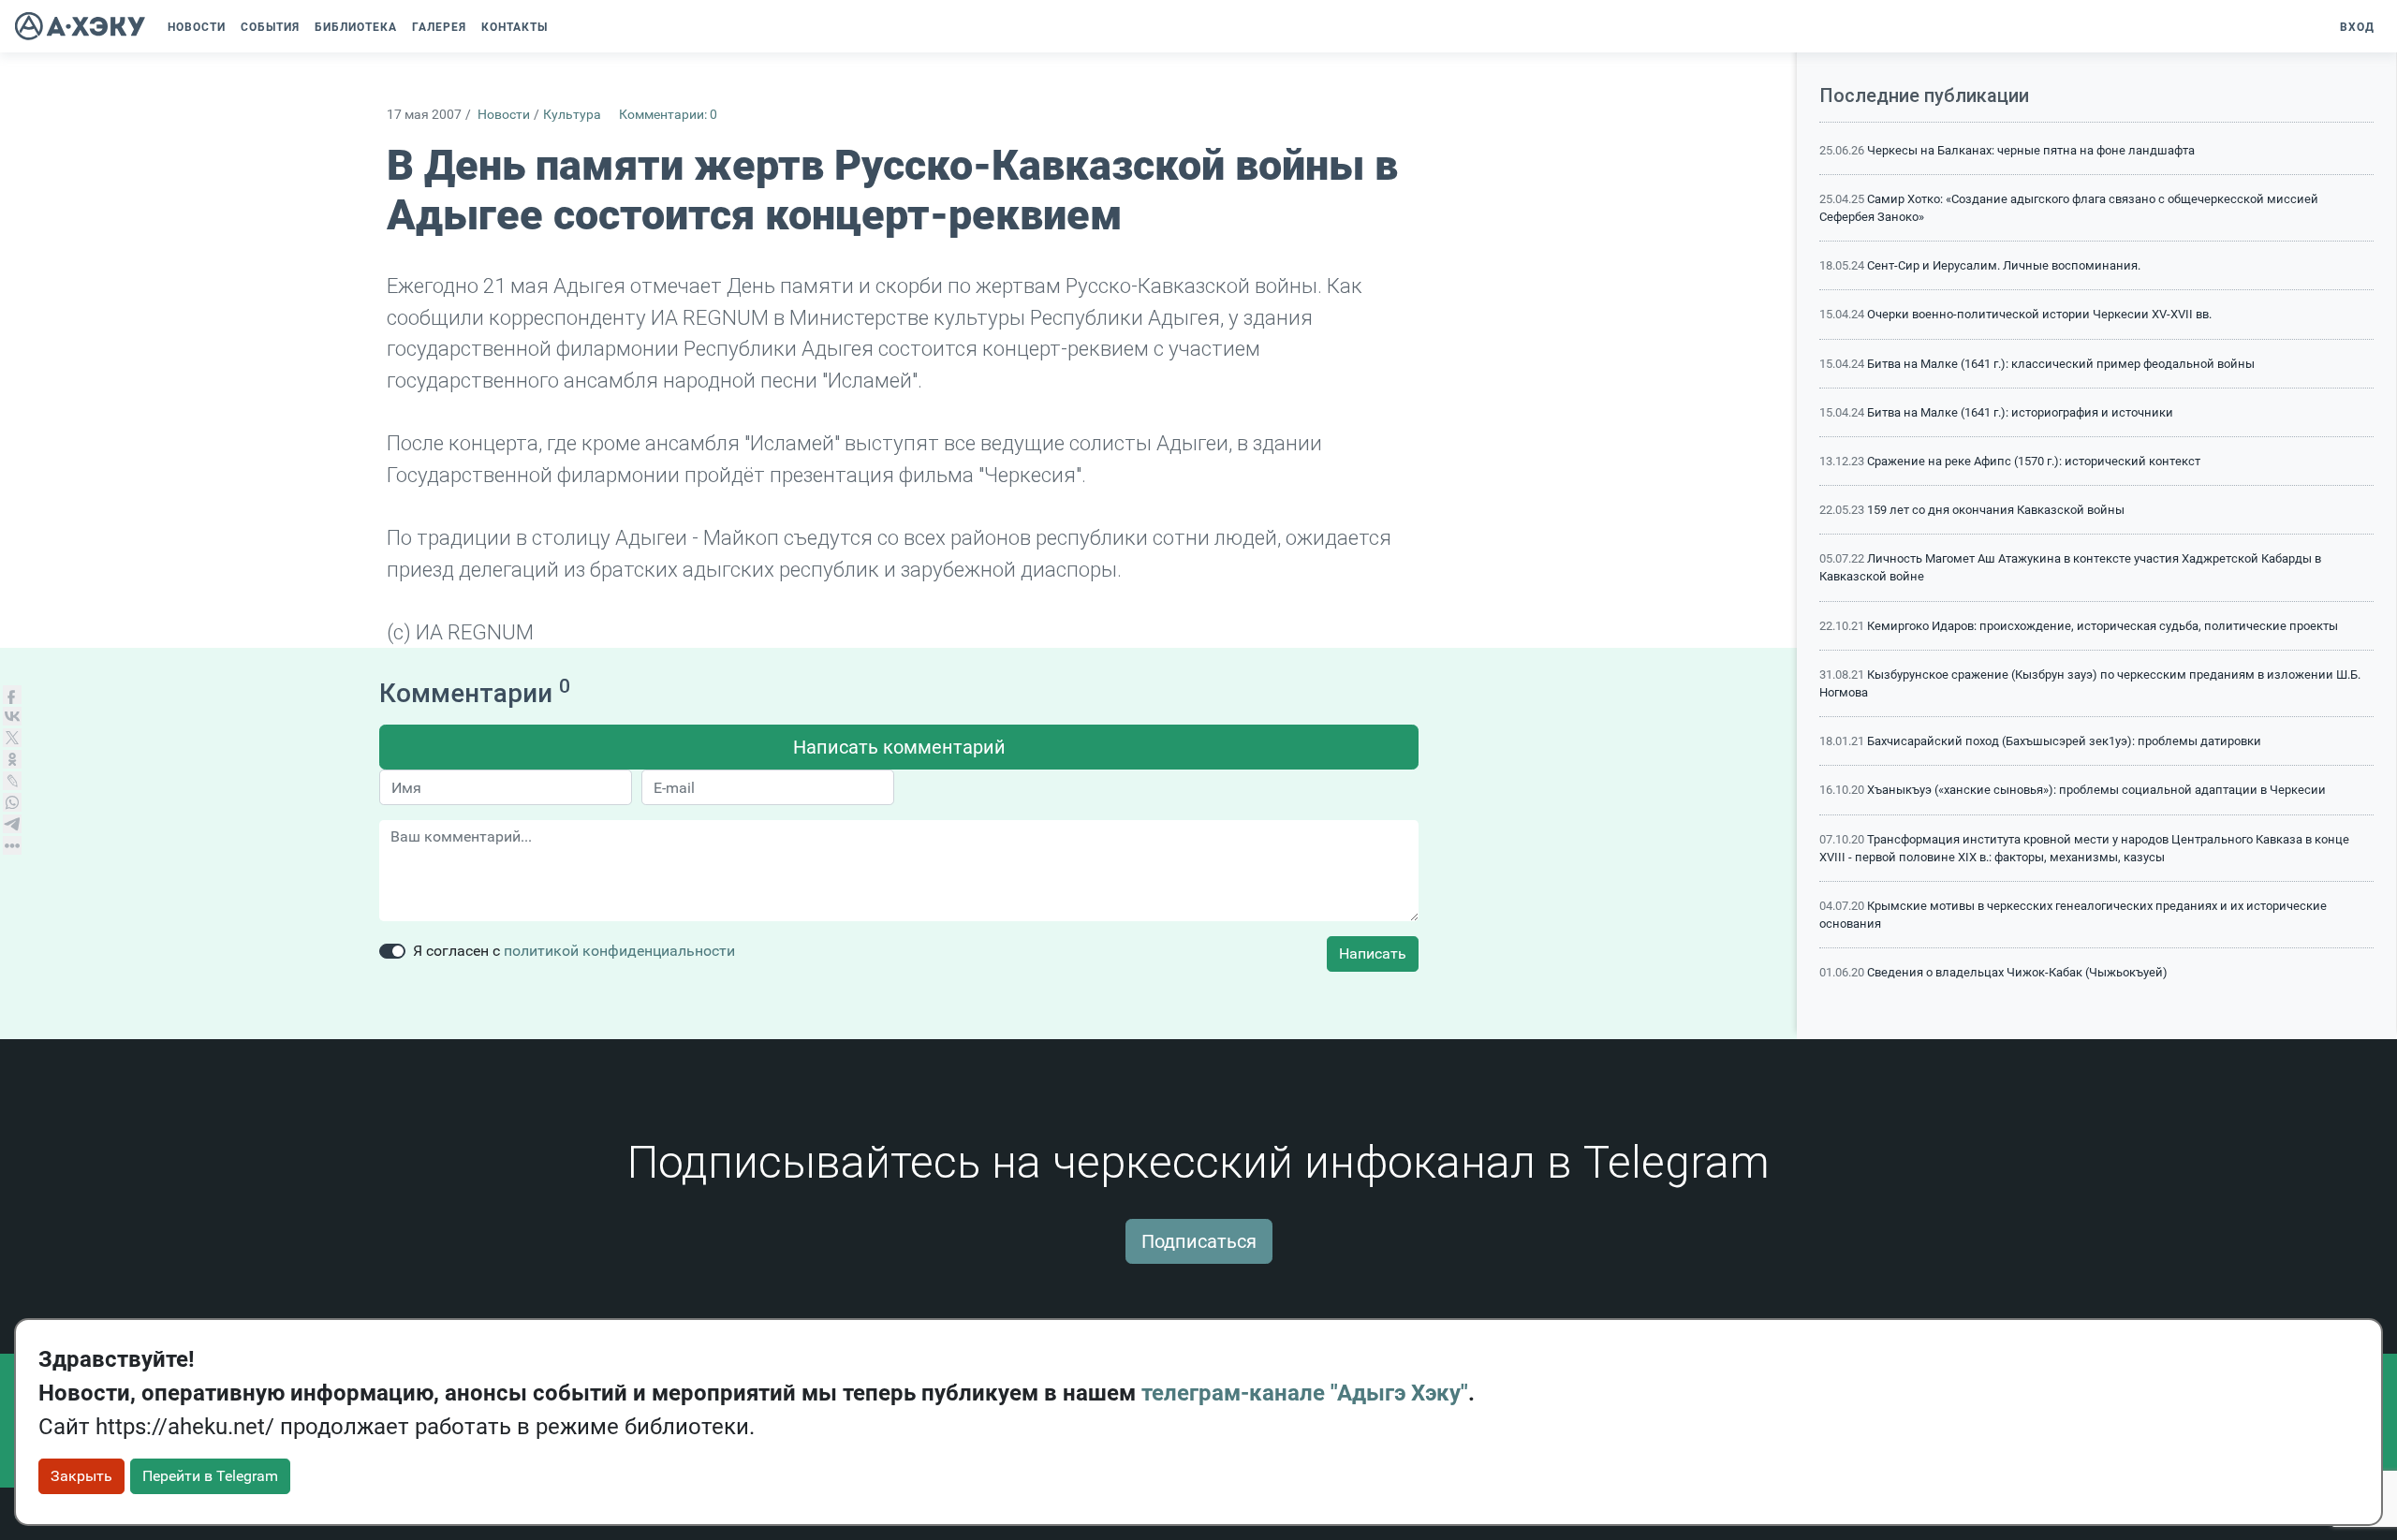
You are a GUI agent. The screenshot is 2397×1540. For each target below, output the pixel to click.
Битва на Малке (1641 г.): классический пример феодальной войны (2061, 364)
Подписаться (1199, 1241)
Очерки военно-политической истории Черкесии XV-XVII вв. (2039, 314)
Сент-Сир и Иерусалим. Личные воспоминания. (2004, 265)
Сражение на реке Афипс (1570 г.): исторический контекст (2034, 461)
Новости (504, 115)
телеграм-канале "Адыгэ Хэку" (1305, 1393)
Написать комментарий (899, 747)
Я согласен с (574, 951)
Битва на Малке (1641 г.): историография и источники (2020, 412)
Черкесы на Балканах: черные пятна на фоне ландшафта (2031, 150)
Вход (2357, 27)
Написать (1373, 953)
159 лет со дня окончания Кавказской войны (1996, 510)
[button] (565, 27)
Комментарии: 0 (668, 115)
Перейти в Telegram (210, 1476)
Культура (572, 115)
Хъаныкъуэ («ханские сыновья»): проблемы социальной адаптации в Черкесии (2096, 790)
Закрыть (81, 1476)
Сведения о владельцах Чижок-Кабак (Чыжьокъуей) (2017, 972)
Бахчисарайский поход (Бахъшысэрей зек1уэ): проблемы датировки (2064, 741)
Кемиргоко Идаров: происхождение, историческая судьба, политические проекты (2103, 626)
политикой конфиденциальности (619, 951)
